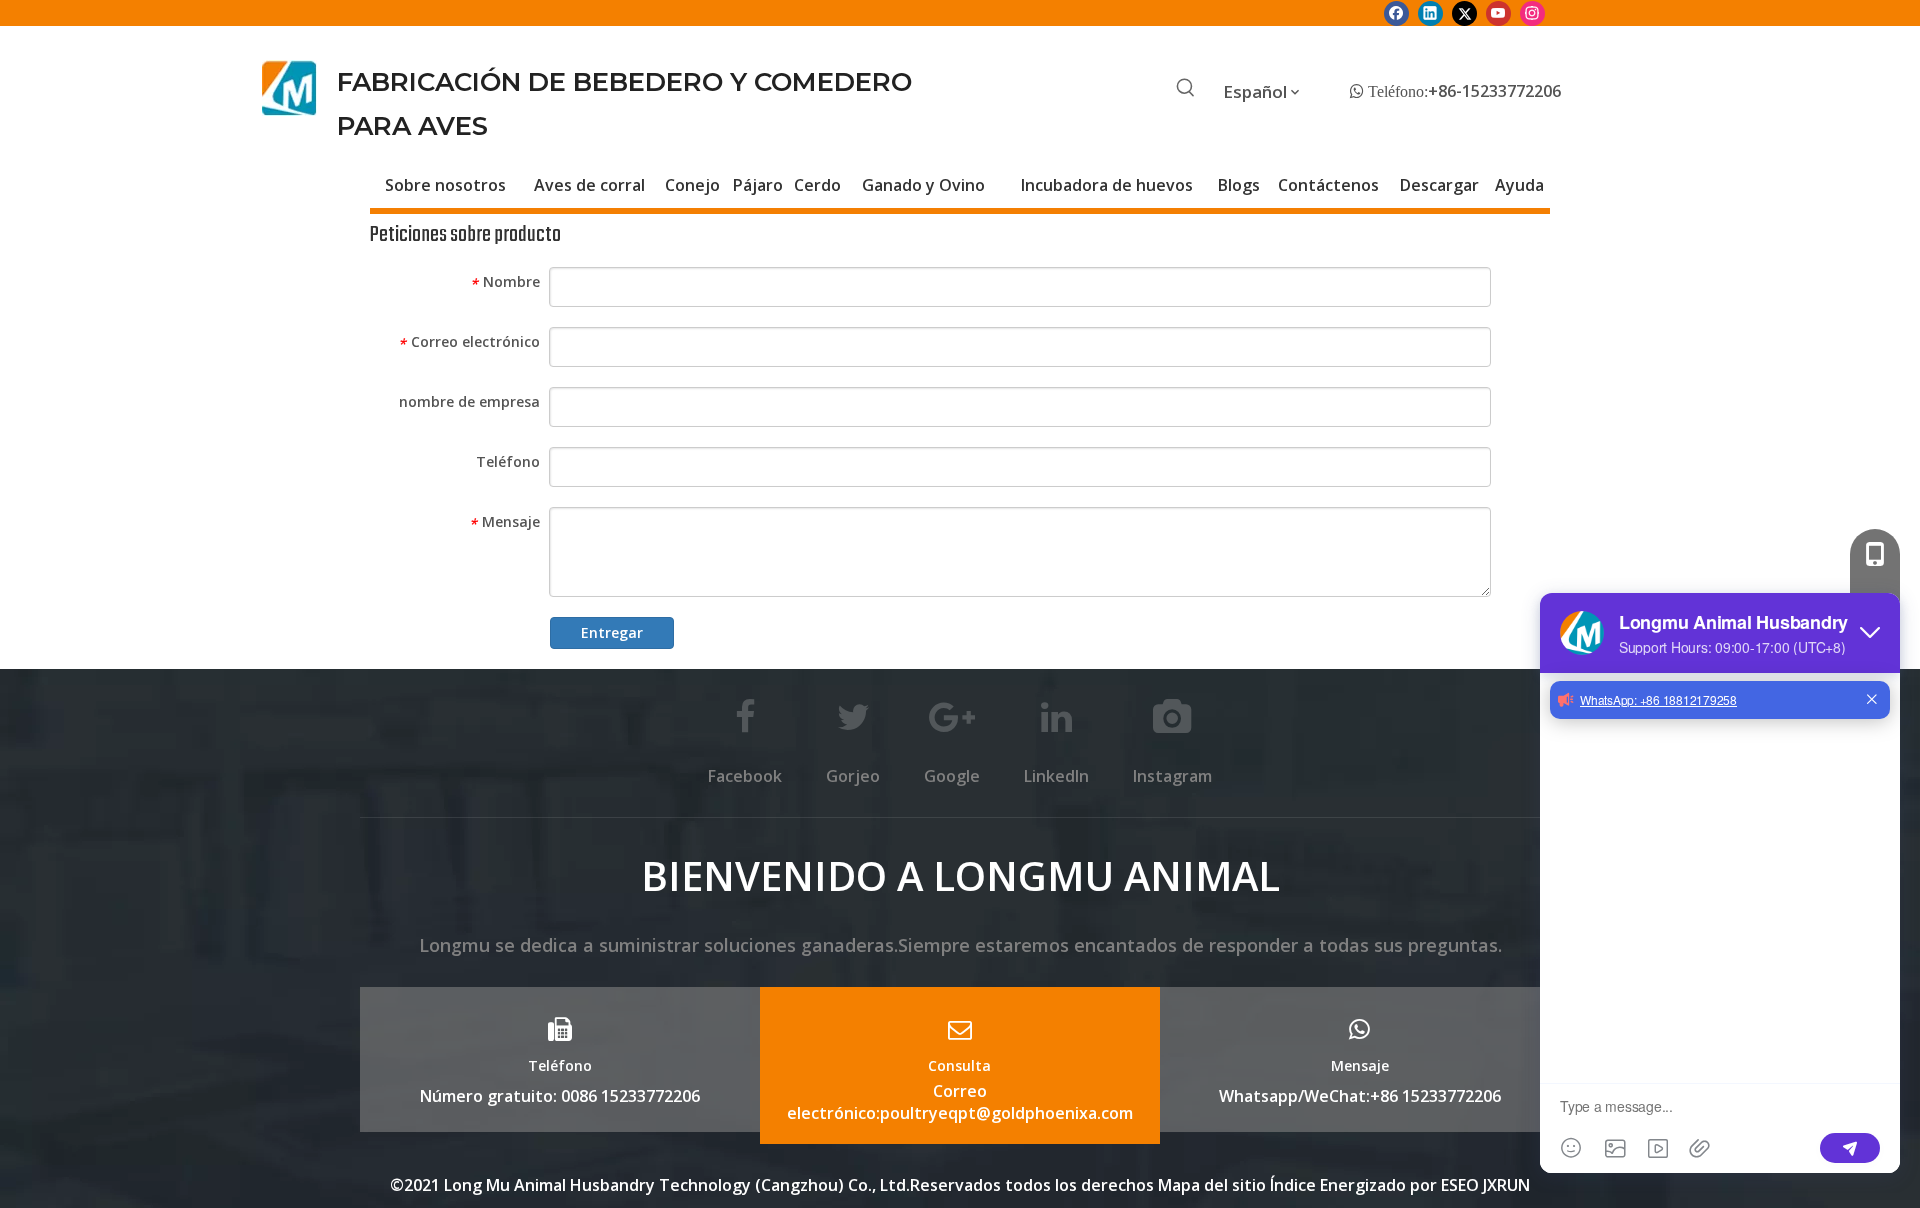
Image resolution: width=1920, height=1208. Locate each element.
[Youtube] (1498, 13)
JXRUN (1506, 1185)
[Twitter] (1464, 13)
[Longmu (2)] (289, 88)
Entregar (612, 632)
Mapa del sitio (1212, 1185)
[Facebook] (1396, 13)
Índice (1295, 1185)
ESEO (1460, 1185)
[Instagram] (1532, 13)
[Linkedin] (1430, 13)
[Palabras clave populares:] (1186, 89)
